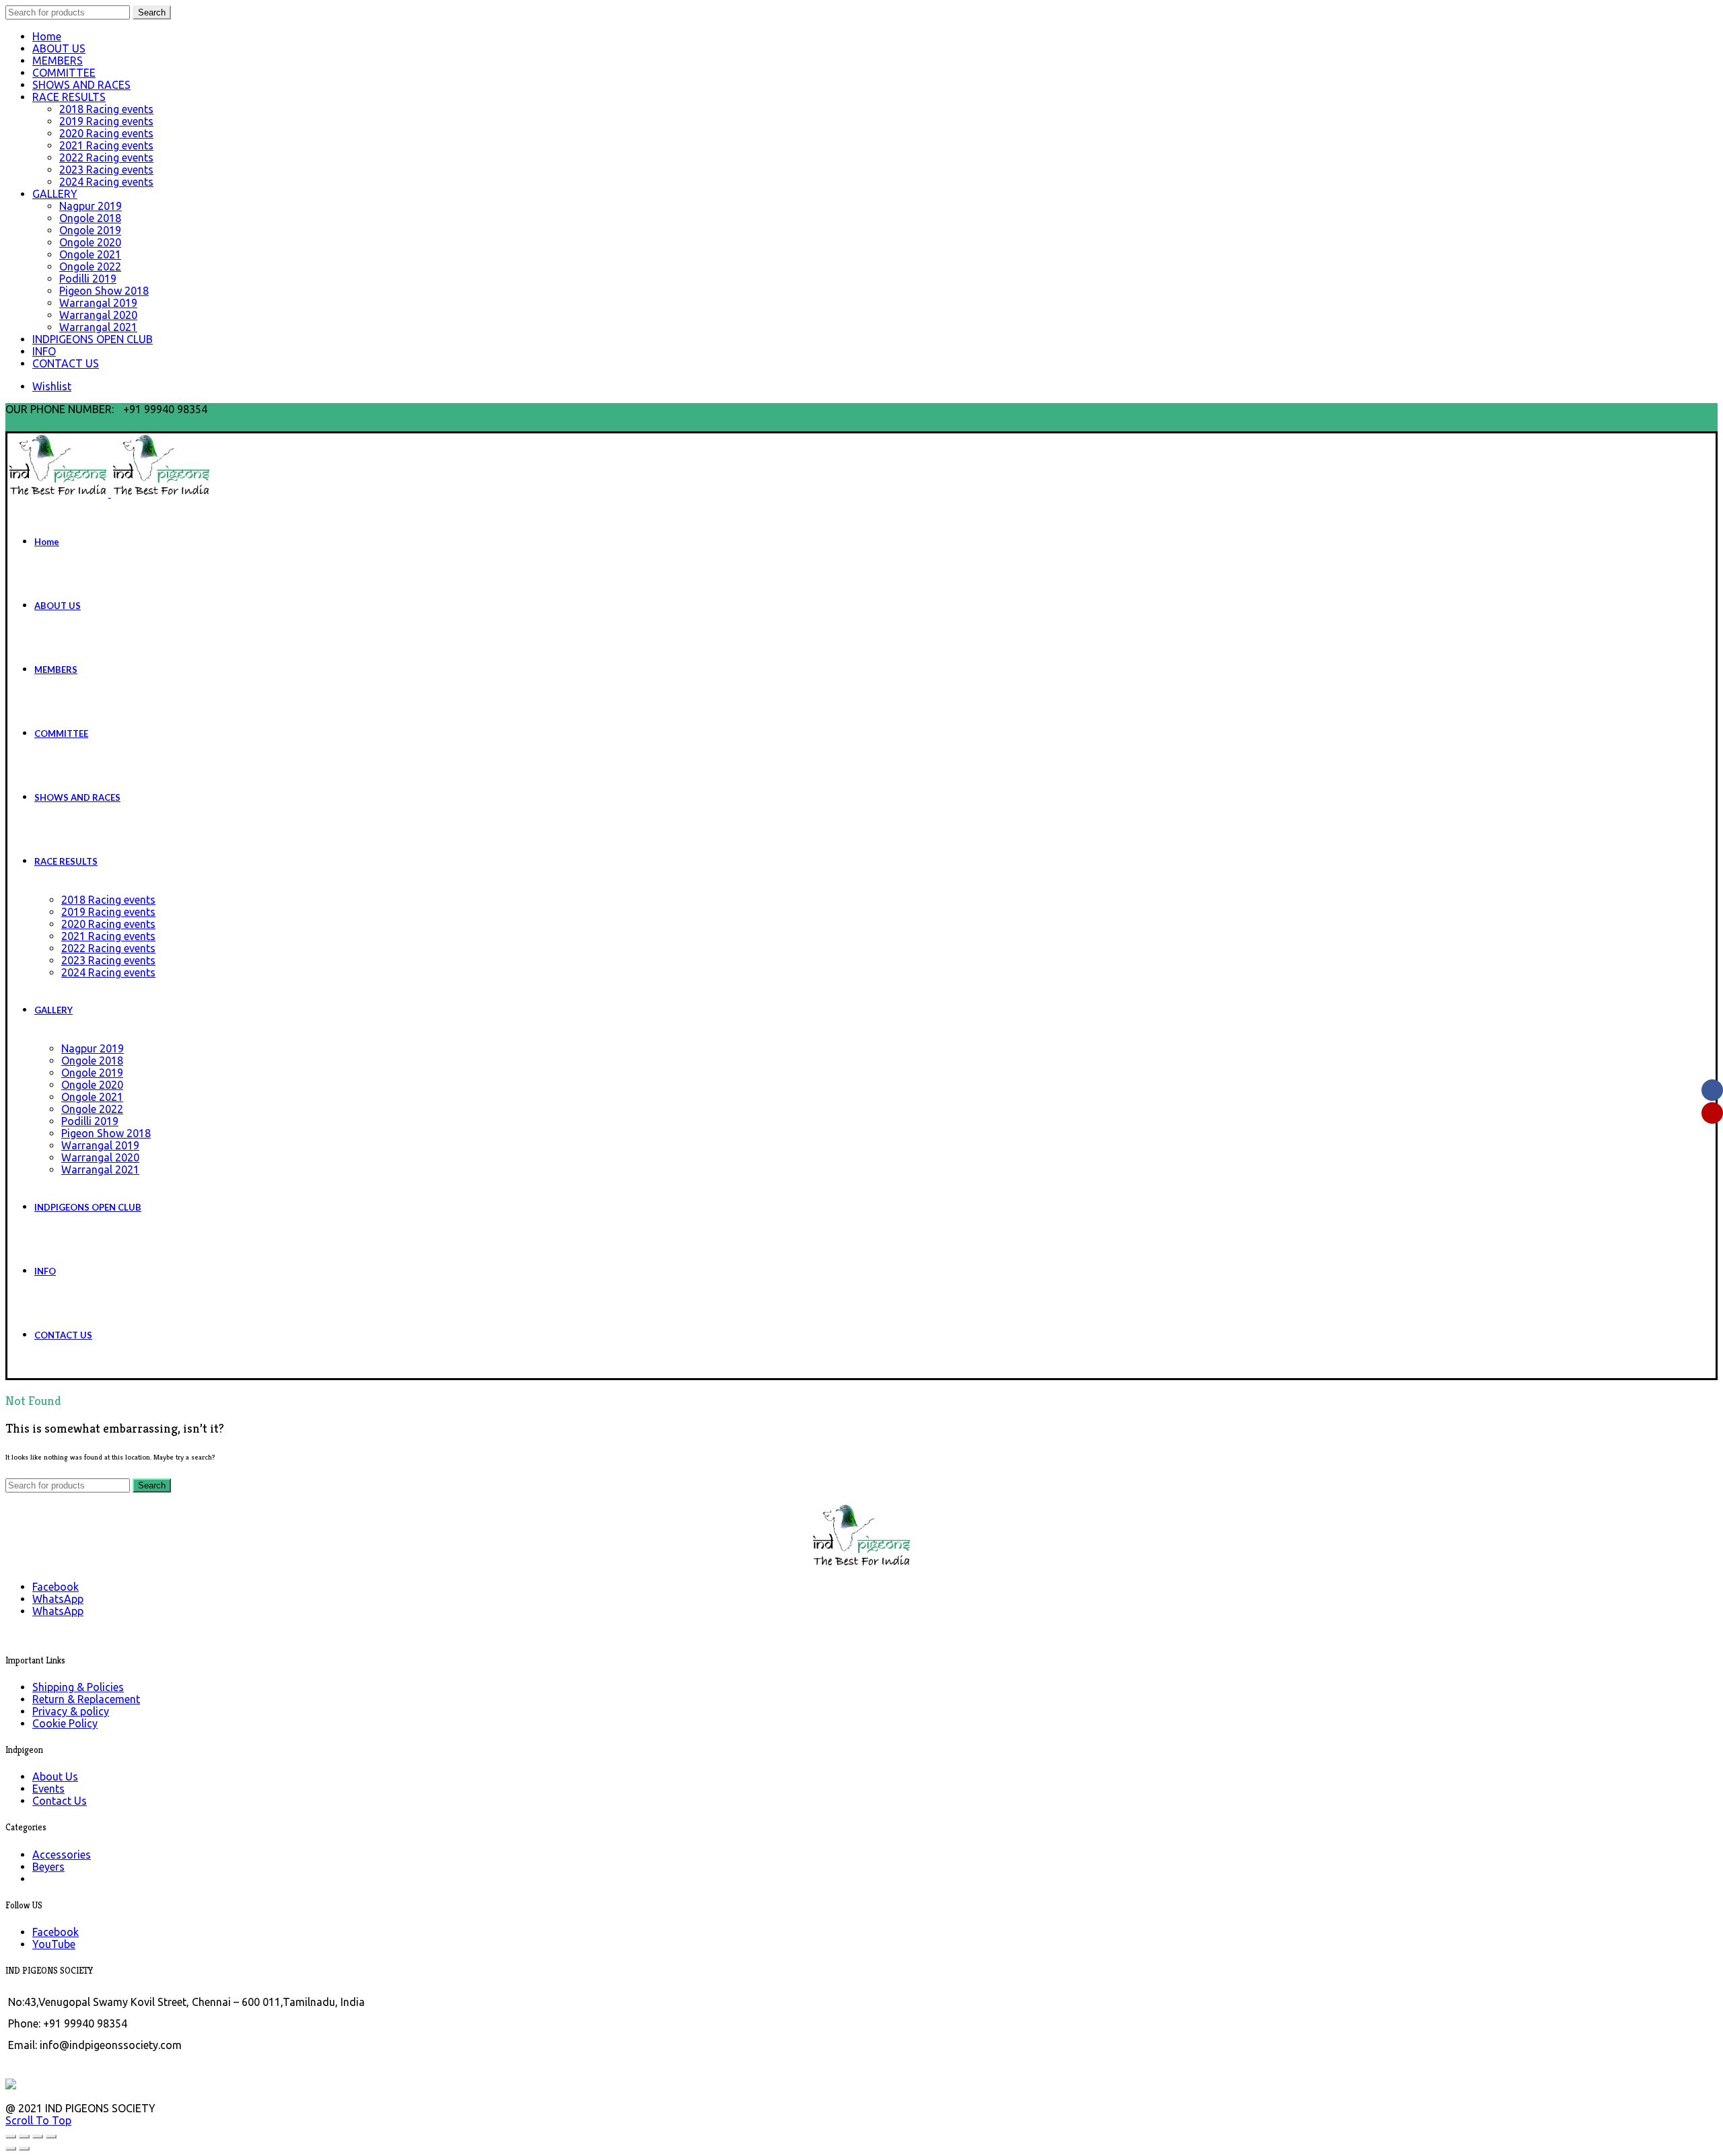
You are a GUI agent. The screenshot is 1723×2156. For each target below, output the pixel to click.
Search (152, 12)
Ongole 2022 (90, 266)
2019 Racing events (106, 121)
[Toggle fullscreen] (38, 2136)
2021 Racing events (106, 145)
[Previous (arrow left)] (11, 2149)
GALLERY (55, 194)
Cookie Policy (65, 1723)
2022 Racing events (106, 157)
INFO (44, 351)
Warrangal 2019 (98, 303)
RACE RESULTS (69, 97)
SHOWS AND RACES (81, 85)
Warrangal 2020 (98, 315)
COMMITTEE (64, 73)
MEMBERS (58, 61)
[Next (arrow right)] (24, 2149)
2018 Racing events (106, 109)
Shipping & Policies (78, 1687)
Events (48, 1789)
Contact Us (60, 1801)
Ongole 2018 (90, 218)
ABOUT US (59, 48)
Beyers (48, 1867)
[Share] (24, 2136)
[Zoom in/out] (51, 2136)
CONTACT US (66, 363)
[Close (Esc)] (11, 2136)
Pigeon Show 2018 (104, 291)
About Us (55, 1776)
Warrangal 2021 (98, 327)
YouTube (54, 1944)
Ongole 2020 (90, 242)
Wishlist (52, 386)
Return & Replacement (86, 1699)
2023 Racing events (106, 170)
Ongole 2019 (90, 230)
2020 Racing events (106, 133)
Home (47, 36)
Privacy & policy (71, 1711)
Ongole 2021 (90, 254)
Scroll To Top (38, 2120)
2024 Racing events (106, 182)
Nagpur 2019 (91, 206)
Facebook (56, 1932)
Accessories (62, 1855)
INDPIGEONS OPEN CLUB (93, 339)
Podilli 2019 (88, 279)
